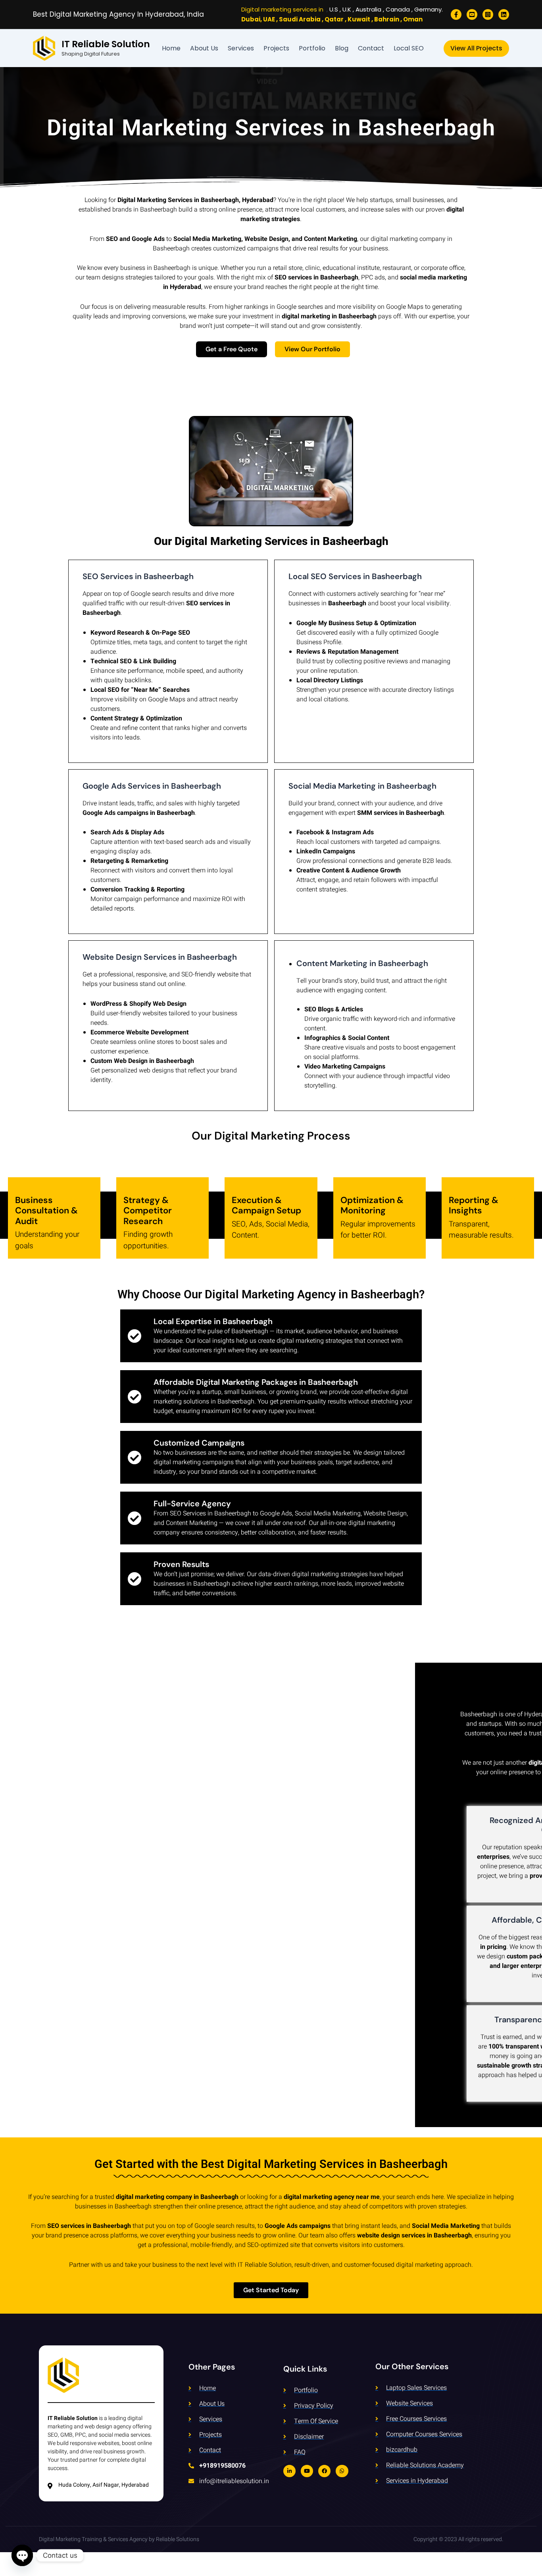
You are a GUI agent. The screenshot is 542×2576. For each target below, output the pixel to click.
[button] (476, 48)
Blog (342, 48)
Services (241, 48)
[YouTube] (472, 14)
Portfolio (312, 48)
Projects (276, 48)
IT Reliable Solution (106, 44)
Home (171, 48)
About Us (204, 48)
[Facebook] (456, 14)
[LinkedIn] (504, 14)
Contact (371, 48)
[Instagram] (488, 14)
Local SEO (409, 48)
